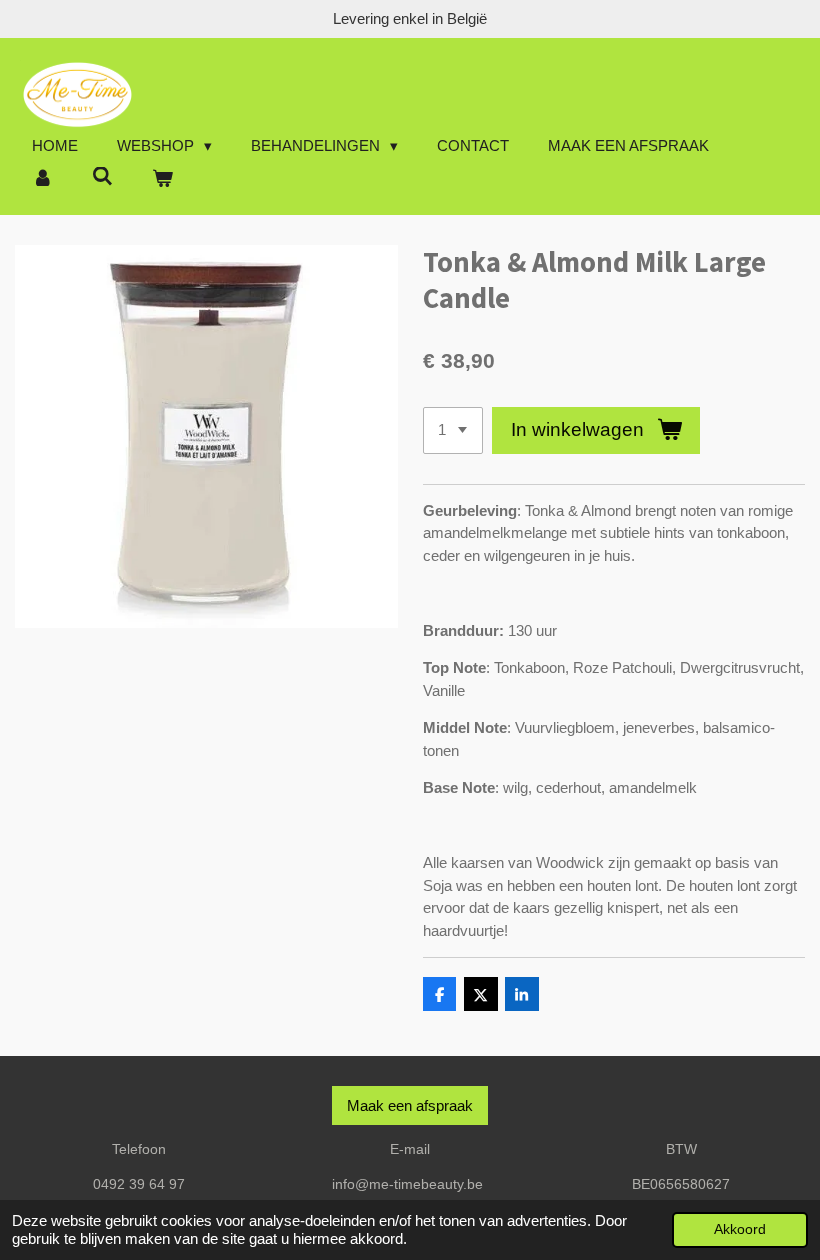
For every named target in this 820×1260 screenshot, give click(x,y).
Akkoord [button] (740, 1229)
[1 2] (453, 430)
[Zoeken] (102, 176)
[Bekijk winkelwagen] (162, 179)
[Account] (42, 179)
